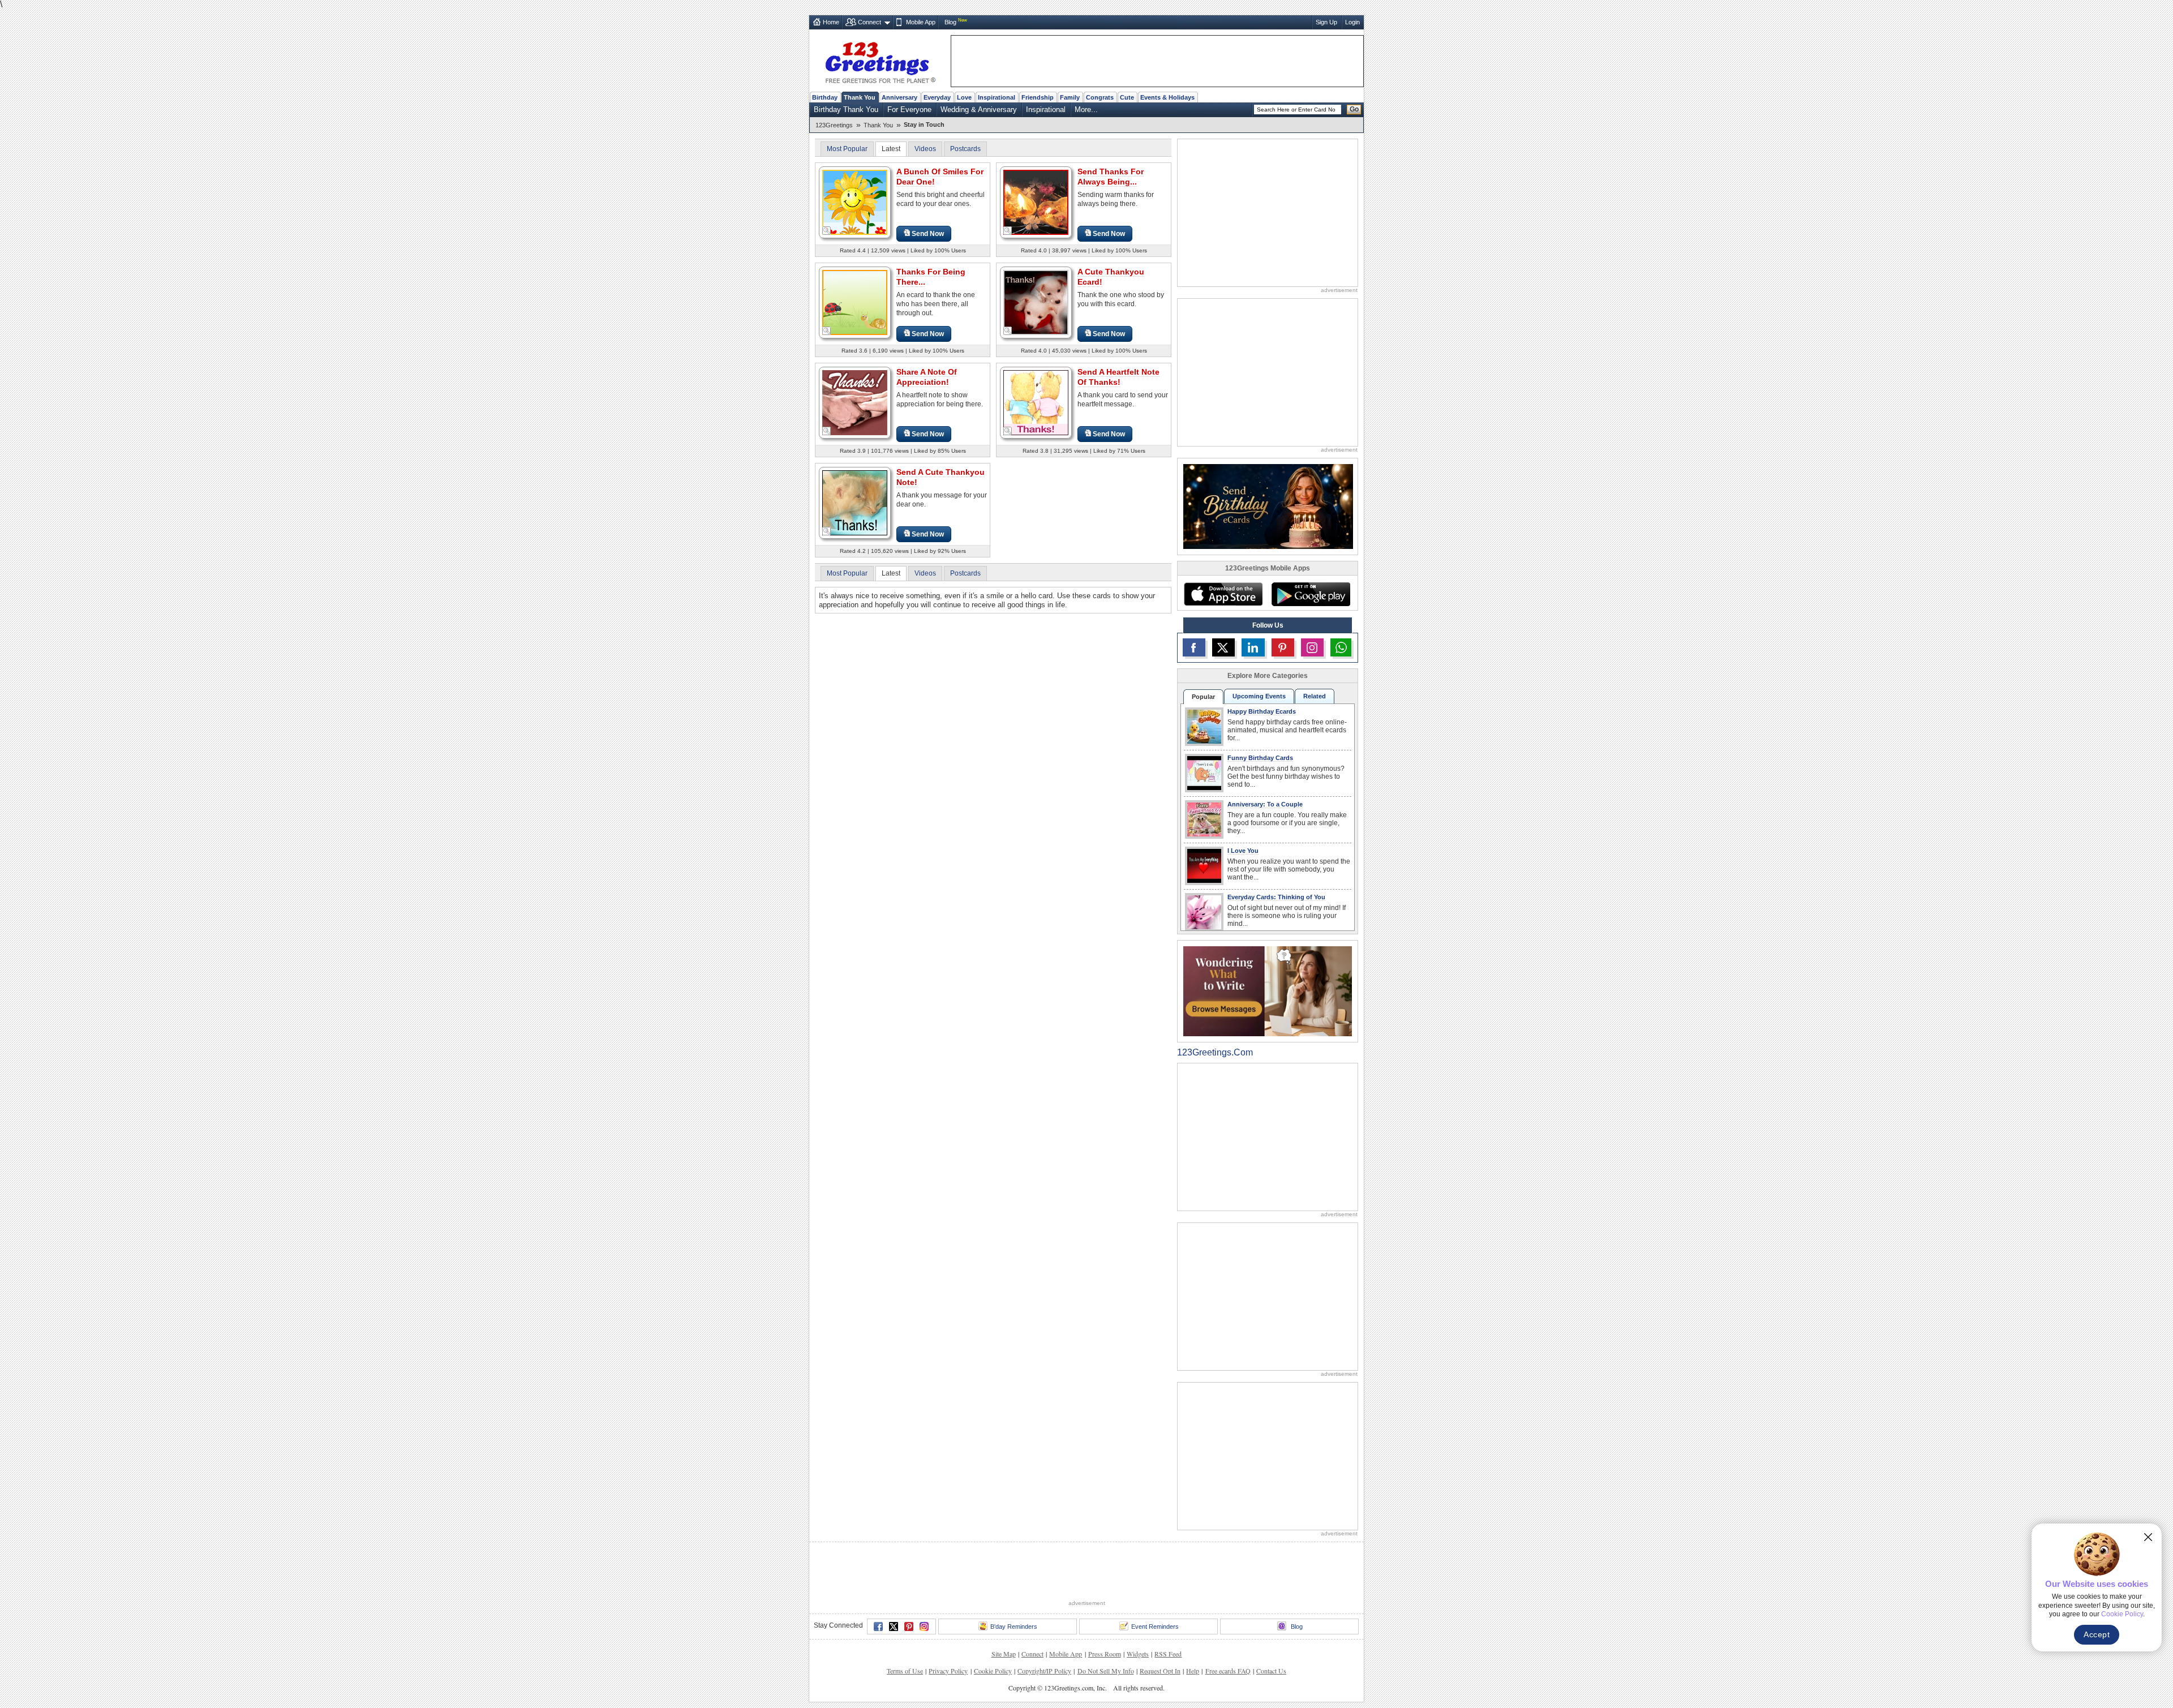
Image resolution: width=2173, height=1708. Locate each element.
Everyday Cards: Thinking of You (1276, 897)
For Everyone (909, 110)
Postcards (965, 149)
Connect (869, 22)
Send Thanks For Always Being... (1111, 177)
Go (1354, 109)
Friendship (1038, 97)
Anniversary (899, 97)
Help (1193, 1671)
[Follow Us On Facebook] (1194, 647)
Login (1352, 22)
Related (1315, 696)
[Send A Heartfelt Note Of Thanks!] (1036, 402)
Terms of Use (905, 1671)
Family (1070, 97)
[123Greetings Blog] (1268, 991)
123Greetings (834, 125)
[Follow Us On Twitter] (1223, 647)
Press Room (1105, 1654)
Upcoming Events (1259, 696)
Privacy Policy (948, 1671)
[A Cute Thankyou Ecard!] (1036, 302)
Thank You (860, 97)
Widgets (1138, 1654)
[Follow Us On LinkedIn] (1253, 647)
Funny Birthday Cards (1260, 758)
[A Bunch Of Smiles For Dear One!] (855, 202)
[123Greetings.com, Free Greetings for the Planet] (880, 61)
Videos (925, 149)
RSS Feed (1168, 1654)
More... (1086, 110)
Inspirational (997, 97)
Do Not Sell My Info (1106, 1671)
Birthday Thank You (846, 110)
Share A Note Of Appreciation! (927, 377)
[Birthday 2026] (1268, 506)
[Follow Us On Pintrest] (1283, 647)
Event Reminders (1155, 1627)
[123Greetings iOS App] (1223, 594)
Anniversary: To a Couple (1265, 804)
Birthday (825, 97)
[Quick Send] (827, 231)
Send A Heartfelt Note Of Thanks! (1118, 377)
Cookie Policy (993, 1671)
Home (831, 22)
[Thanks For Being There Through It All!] (855, 302)
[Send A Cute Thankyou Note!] (855, 502)
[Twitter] (894, 1627)
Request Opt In (1160, 1671)
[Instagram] (924, 1627)
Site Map (1004, 1654)
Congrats (1100, 97)
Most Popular (847, 149)
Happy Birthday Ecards (1262, 711)
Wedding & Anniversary (979, 110)
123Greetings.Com (1215, 1052)
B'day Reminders (1014, 1627)
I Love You (1243, 851)
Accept (2097, 1634)
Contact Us (1271, 1671)
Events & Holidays (1167, 97)
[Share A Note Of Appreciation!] (855, 402)
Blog (950, 22)
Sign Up (1326, 22)
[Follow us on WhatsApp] (1341, 647)
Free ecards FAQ (1228, 1671)
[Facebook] (878, 1627)
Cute (1127, 97)
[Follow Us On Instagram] (1312, 647)
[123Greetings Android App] (1311, 594)
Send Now (928, 234)
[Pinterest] (909, 1627)
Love (964, 97)
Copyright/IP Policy (1044, 1671)
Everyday (937, 97)
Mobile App (921, 22)
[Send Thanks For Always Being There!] (1036, 202)
